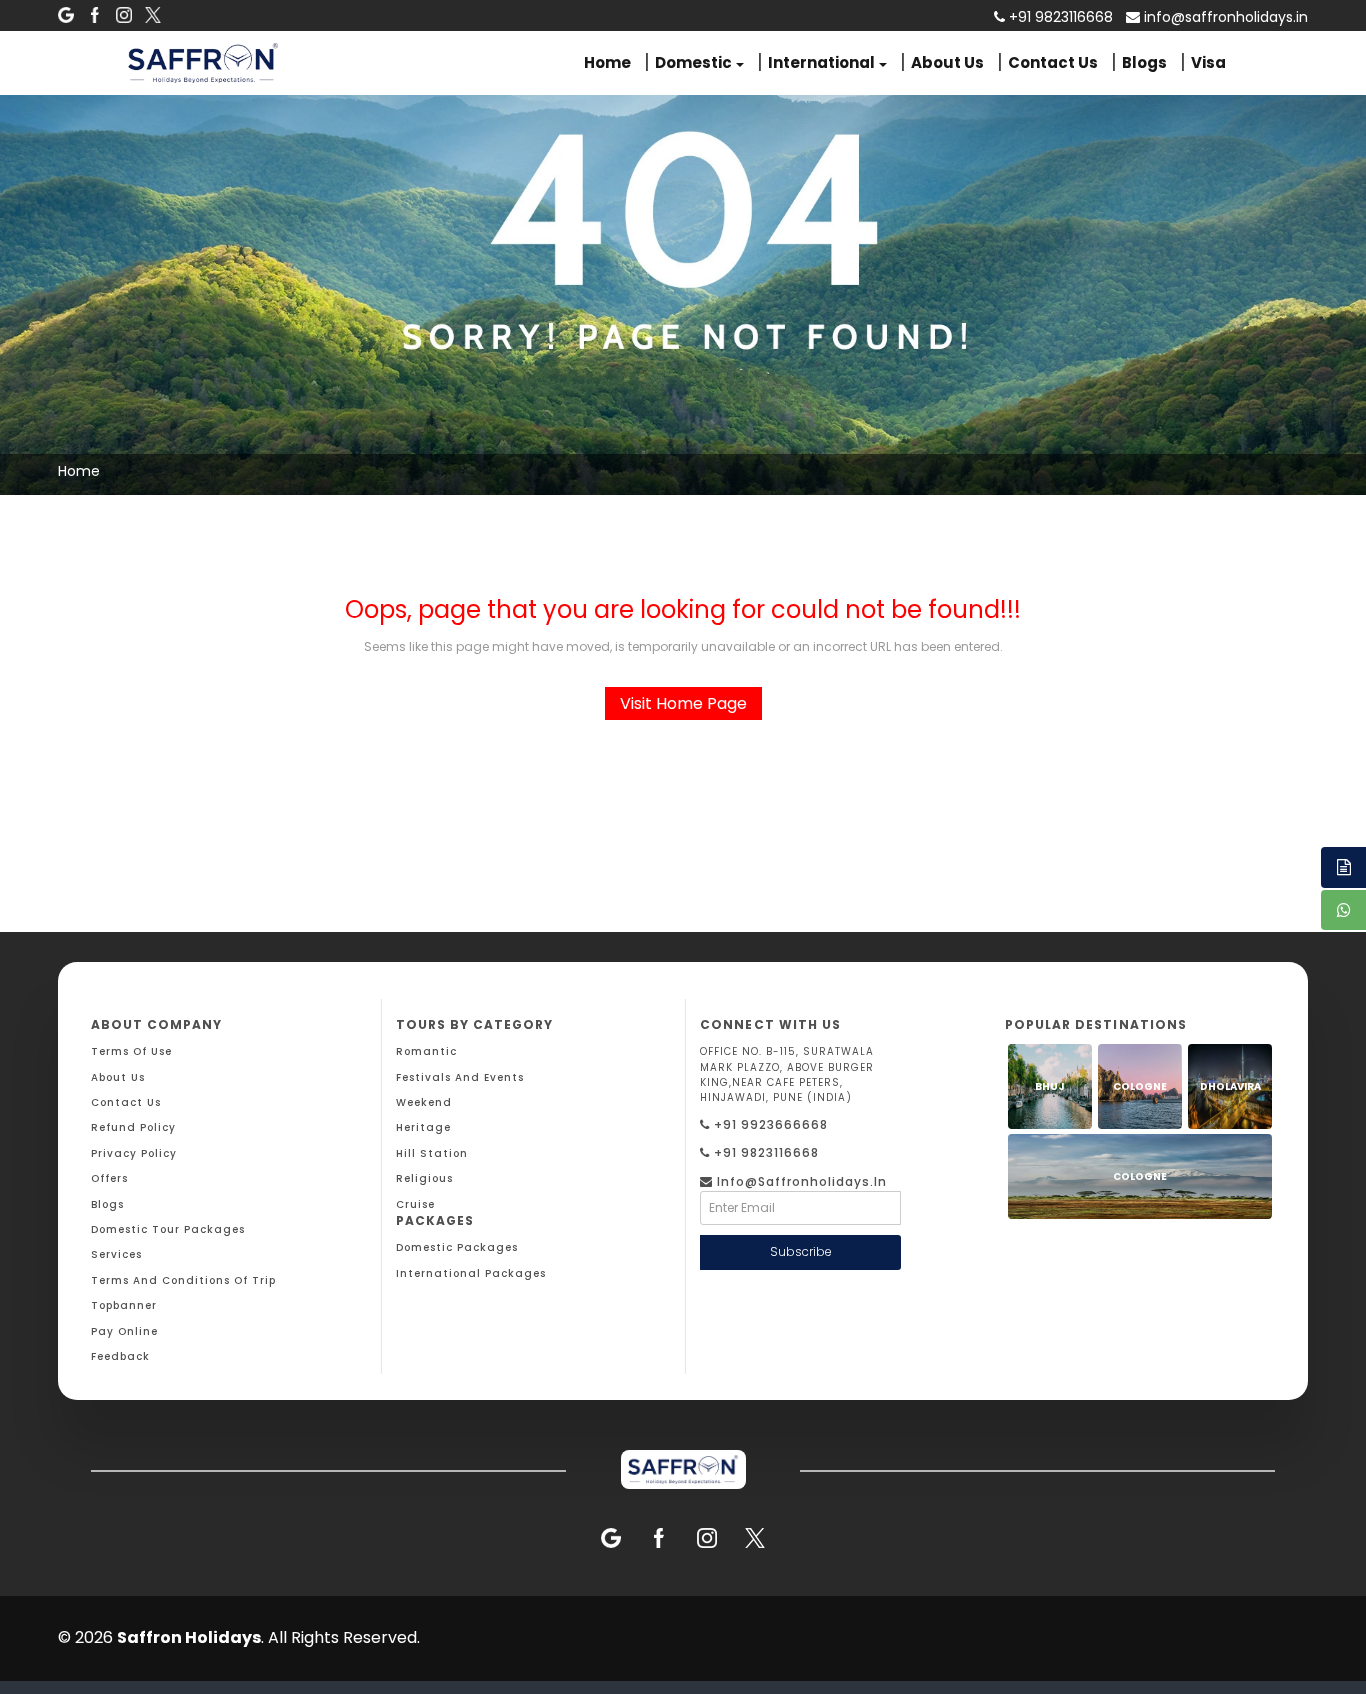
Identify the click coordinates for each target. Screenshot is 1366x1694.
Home (607, 62)
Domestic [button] (693, 62)
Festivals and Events (460, 1077)
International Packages (471, 1273)
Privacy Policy (134, 1153)
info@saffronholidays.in (1224, 17)
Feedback (120, 1356)
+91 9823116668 (764, 1152)
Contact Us (1053, 62)
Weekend (424, 1102)
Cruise (415, 1204)
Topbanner (124, 1305)
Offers (109, 1178)
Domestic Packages (457, 1247)
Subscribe (801, 1251)
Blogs (1144, 62)
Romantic (426, 1051)
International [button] (821, 62)
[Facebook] (95, 15)
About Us (947, 62)
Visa (1208, 62)
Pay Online (124, 1331)
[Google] (66, 15)
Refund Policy (133, 1127)
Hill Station (432, 1153)
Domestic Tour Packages (168, 1229)
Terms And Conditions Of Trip (183, 1280)
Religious (424, 1178)
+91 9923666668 (769, 1124)
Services (116, 1254)
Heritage (423, 1127)
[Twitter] (153, 15)
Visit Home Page (683, 703)
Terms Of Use (131, 1051)
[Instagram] (124, 15)
